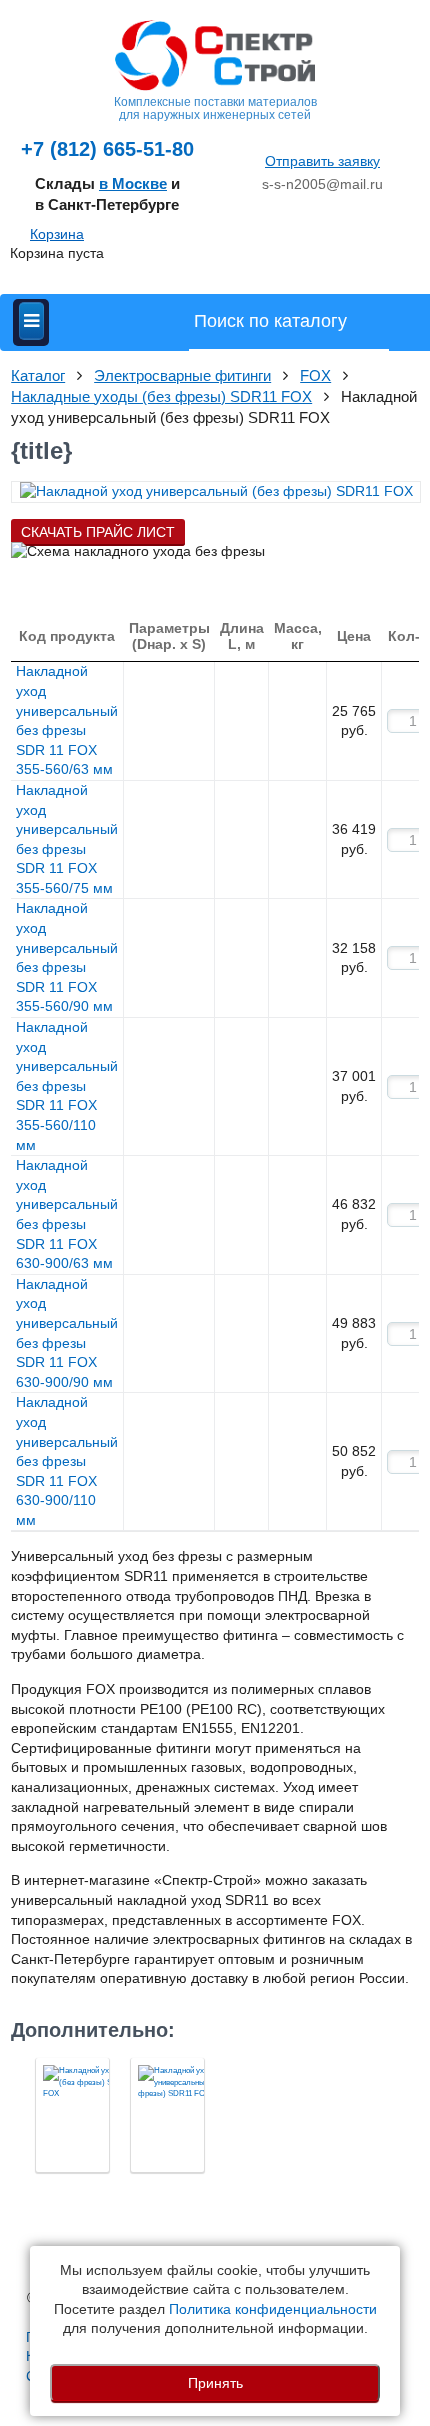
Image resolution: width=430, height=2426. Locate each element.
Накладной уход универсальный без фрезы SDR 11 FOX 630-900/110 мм (67, 1461)
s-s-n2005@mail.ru (322, 184)
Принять (215, 2383)
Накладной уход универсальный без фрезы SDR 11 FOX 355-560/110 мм (67, 1086)
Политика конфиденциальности (273, 2309)
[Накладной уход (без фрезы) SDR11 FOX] (72, 2115)
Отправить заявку (322, 161)
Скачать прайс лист (98, 532)
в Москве (133, 183)
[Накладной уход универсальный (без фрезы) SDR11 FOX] (167, 2115)
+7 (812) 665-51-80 (107, 149)
